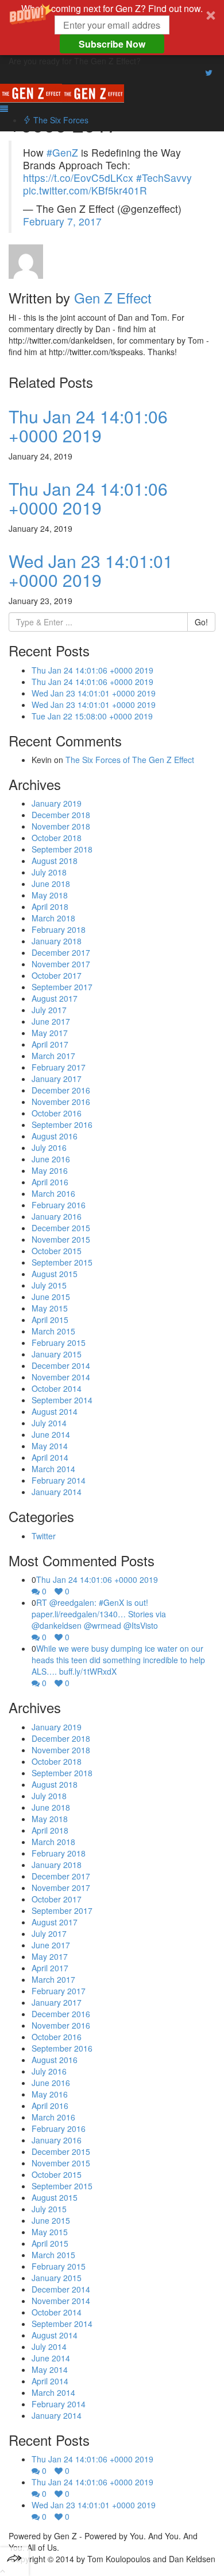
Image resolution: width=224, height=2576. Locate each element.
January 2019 (57, 803)
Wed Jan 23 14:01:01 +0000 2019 (91, 570)
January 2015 (57, 1354)
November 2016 (61, 1102)
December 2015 (61, 1228)
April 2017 (50, 1044)
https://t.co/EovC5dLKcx (78, 178)
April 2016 (50, 1182)
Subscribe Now (112, 44)
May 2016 (50, 1170)
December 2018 (61, 815)
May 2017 (50, 1033)
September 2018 (62, 849)
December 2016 (61, 1090)
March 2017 (53, 1056)
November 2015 (61, 1239)
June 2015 (51, 1297)
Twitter (44, 1536)
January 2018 (57, 941)
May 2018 (50, 895)
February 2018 (59, 929)
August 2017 (55, 998)
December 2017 (61, 952)
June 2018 (51, 884)
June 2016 (51, 1159)
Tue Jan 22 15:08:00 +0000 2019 (92, 716)
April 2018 (50, 906)
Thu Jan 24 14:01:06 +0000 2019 (88, 426)
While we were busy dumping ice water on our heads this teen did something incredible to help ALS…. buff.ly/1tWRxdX (118, 1660)
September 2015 (62, 1262)
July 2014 (49, 1423)
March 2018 (53, 918)
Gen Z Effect (113, 297)
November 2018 (61, 826)
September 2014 (62, 1400)
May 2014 (50, 1446)
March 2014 (53, 1469)
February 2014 (59, 1480)
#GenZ (62, 152)
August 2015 (55, 1274)
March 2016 (53, 1193)
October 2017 (57, 975)
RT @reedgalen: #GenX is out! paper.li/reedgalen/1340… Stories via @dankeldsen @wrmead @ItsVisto (99, 1614)
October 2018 (57, 838)
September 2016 (62, 1124)
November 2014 (61, 1377)
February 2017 (59, 1067)
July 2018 (49, 872)
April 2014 (50, 1457)
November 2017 (61, 964)
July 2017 (49, 1010)
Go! (201, 622)
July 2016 (49, 1147)
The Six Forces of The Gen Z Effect (130, 760)
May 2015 (50, 1308)
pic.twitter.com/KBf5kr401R (85, 190)
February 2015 (59, 1343)
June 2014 (51, 1434)
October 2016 (57, 1113)
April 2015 (50, 1320)
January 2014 (57, 1492)
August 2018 (55, 861)
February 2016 (59, 1205)
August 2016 (55, 1136)
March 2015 (53, 1331)
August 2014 (55, 1411)
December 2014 (61, 1365)
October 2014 (57, 1388)
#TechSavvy (164, 178)
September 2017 (62, 987)
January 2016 (57, 1216)
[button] (112, 28)
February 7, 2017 (62, 221)
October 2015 (57, 1251)
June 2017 (51, 1021)
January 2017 (57, 1079)
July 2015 (49, 1285)
